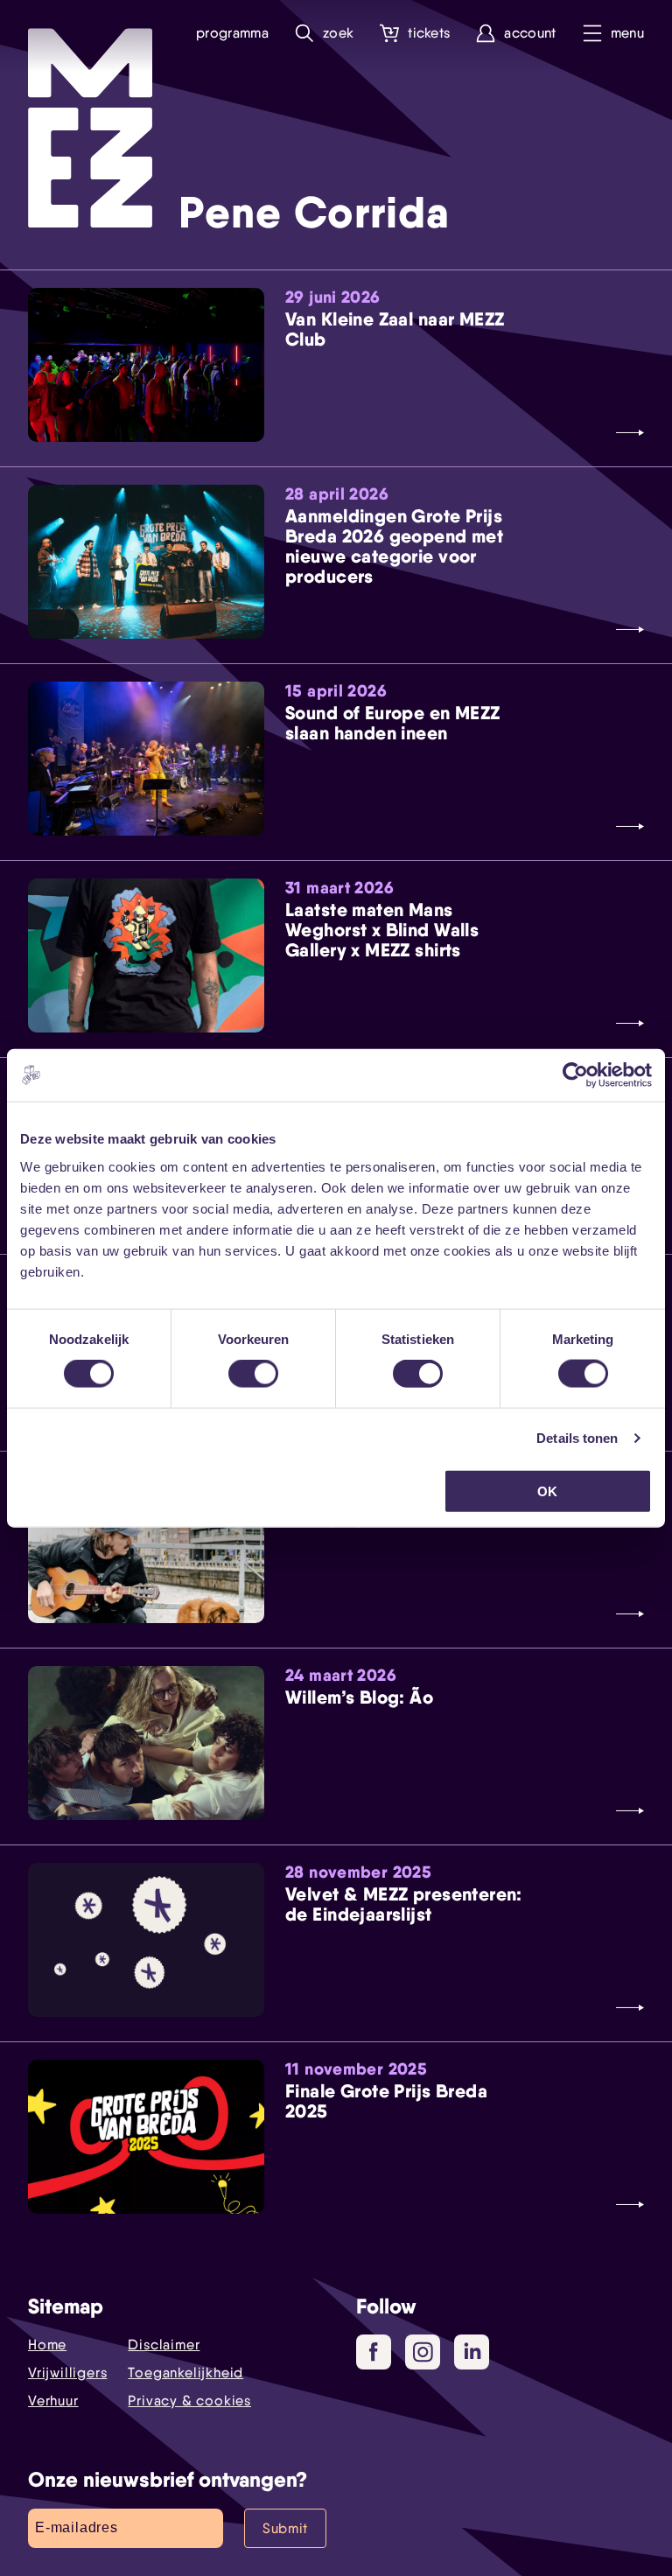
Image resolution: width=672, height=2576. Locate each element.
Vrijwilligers (67, 2373)
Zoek (338, 33)
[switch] (253, 1374)
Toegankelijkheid (185, 2373)
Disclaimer (164, 2345)
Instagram (423, 2352)
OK (547, 1491)
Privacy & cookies (189, 2401)
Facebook (374, 2352)
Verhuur (53, 2401)
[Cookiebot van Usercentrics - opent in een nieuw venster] (575, 1075)
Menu (627, 33)
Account (530, 33)
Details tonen (577, 1438)
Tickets (429, 33)
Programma (232, 33)
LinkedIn (472, 2352)
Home (47, 2345)
